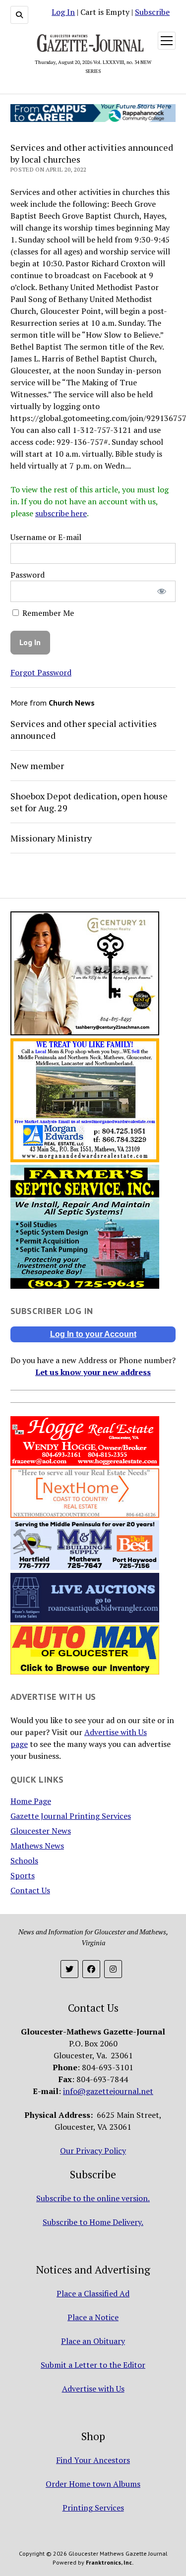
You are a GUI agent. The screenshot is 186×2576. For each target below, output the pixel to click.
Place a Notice (93, 2317)
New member (37, 766)
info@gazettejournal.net (108, 2091)
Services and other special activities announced (84, 729)
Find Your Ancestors (93, 2460)
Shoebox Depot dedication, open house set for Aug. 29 (89, 802)
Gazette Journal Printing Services (71, 1816)
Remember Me (47, 613)
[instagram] (113, 1969)
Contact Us (30, 1890)
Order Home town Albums (93, 2484)
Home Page (31, 1801)
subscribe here (61, 513)
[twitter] (69, 1969)
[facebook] (91, 1969)
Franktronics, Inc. (110, 2562)
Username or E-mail (46, 537)
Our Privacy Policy (93, 2151)
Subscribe (152, 12)
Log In (63, 12)
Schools (24, 1860)
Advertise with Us (93, 2389)
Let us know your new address (93, 1372)
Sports (23, 1875)
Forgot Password (41, 672)
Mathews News (37, 1846)
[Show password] (161, 591)
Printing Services (93, 2508)
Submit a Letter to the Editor (93, 2365)
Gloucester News (41, 1831)
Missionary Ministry (51, 838)
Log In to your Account (93, 1334)
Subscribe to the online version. (93, 2198)
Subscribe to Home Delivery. (93, 2222)
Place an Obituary (93, 2341)
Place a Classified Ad (93, 2293)
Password (28, 575)
